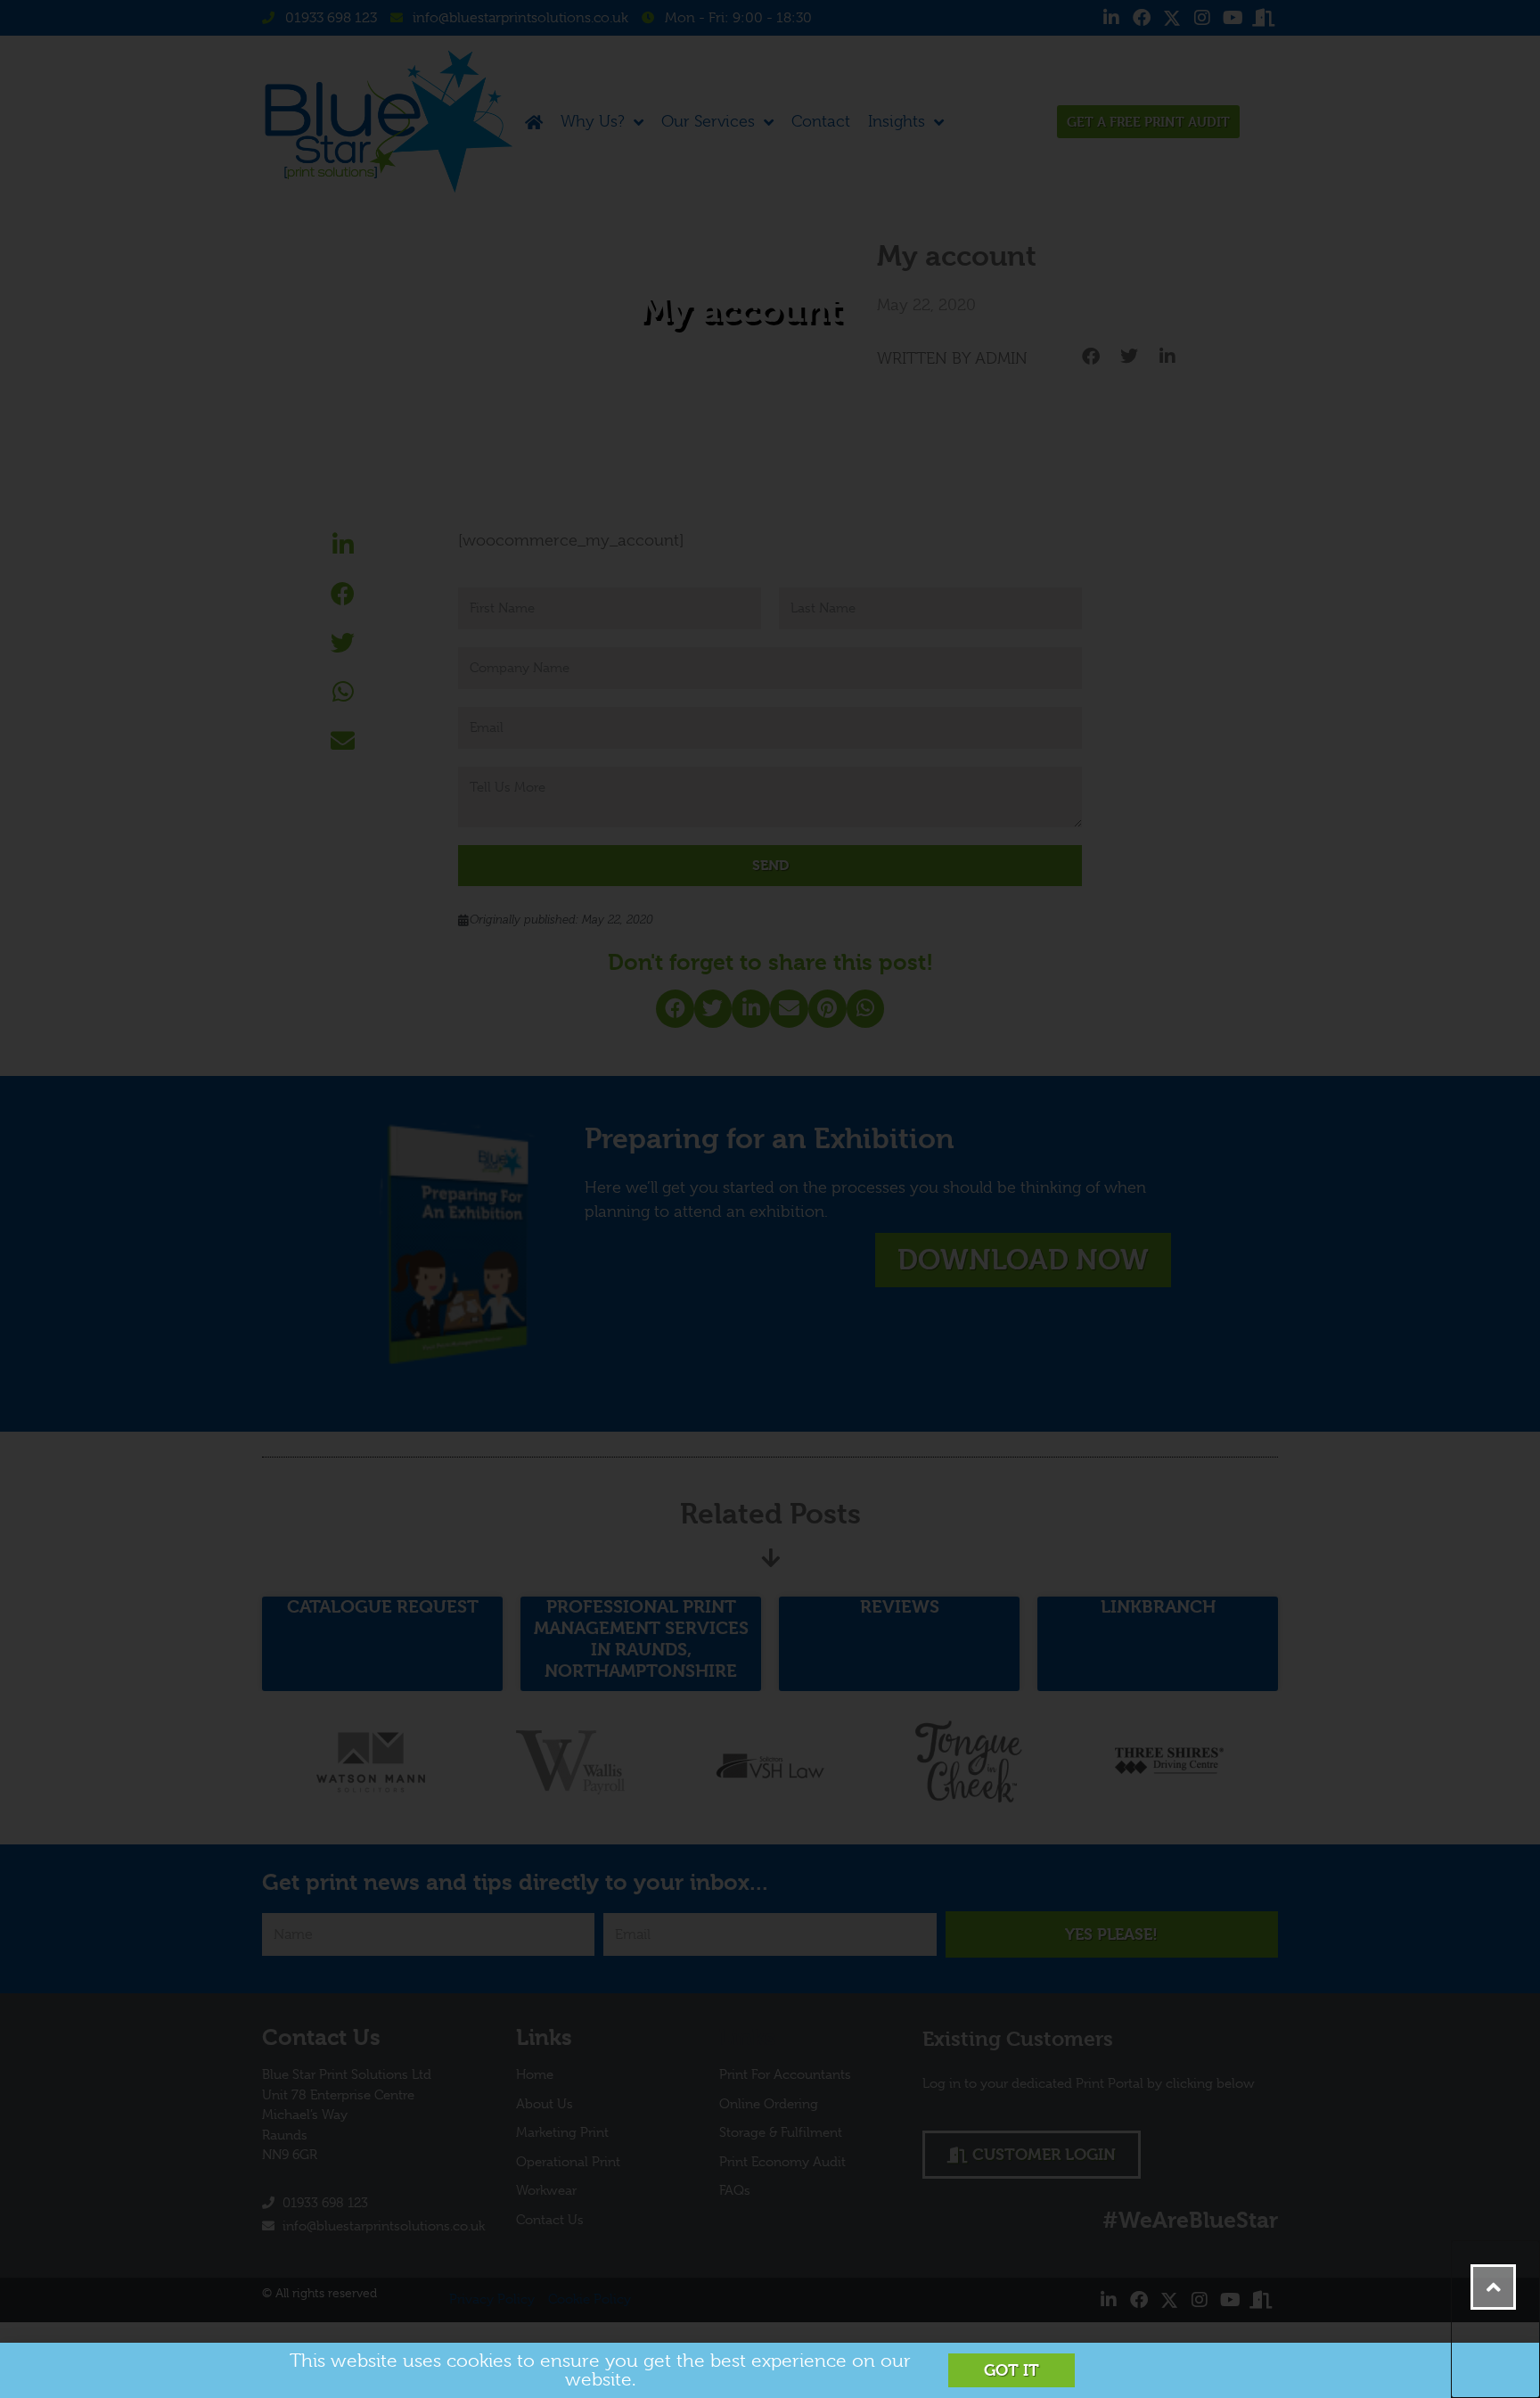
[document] (770, 1199)
